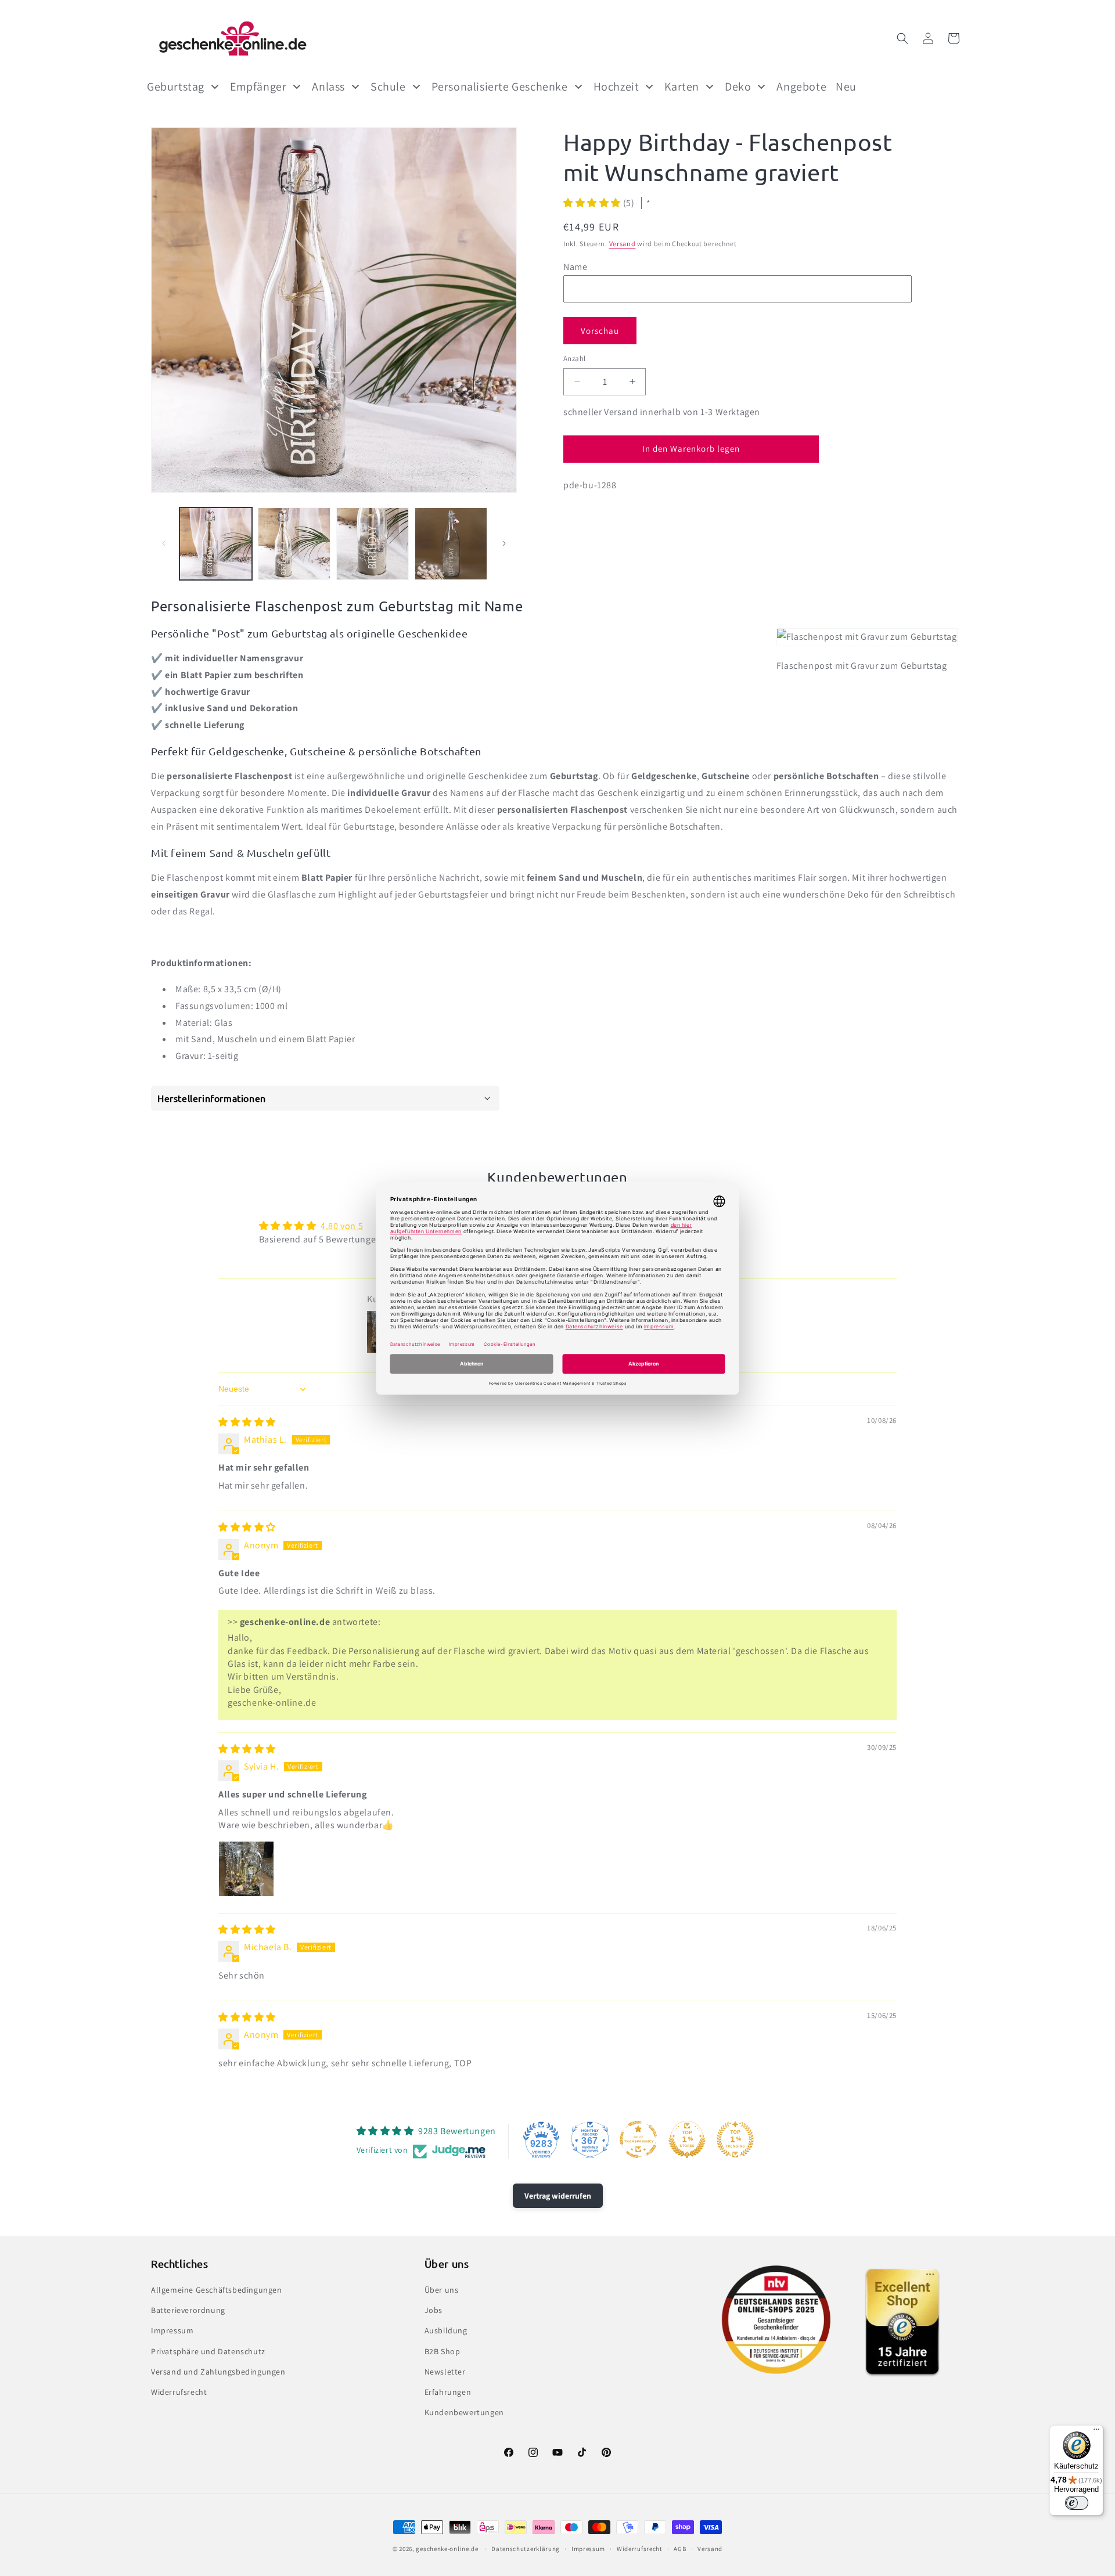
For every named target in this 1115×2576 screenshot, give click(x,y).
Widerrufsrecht (179, 2392)
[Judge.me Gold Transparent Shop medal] (638, 2139)
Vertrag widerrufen (558, 2196)
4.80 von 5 (342, 1226)
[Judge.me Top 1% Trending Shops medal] (735, 2139)
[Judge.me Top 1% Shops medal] (687, 2139)
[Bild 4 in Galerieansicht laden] (451, 544)
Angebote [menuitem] (801, 87)
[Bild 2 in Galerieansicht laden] (294, 544)
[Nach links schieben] (164, 543)
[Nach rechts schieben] (504, 543)
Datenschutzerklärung (526, 2549)
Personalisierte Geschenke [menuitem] (500, 87)
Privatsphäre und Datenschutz (208, 2351)
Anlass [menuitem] (328, 87)
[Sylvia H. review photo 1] (246, 1869)
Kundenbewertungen (464, 2412)
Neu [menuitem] (846, 87)
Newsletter (445, 2372)
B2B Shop (443, 2351)
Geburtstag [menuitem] (176, 87)
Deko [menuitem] (738, 87)
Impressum (172, 2330)
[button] (902, 38)
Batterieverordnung (188, 2310)
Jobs (434, 2310)
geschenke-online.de (447, 2549)
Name (575, 266)
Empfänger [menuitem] (258, 87)
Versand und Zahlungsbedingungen (218, 2372)
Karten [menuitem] (682, 87)
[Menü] (1096, 2432)
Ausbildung (446, 2330)
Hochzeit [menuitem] (616, 87)
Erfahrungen (448, 2392)
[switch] (1077, 2503)
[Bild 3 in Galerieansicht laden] (373, 544)
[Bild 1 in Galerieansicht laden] (216, 544)
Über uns (442, 2290)
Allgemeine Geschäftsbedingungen (217, 2290)
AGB (680, 2549)
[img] (247, 1422)
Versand (623, 244)
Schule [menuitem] (388, 87)
